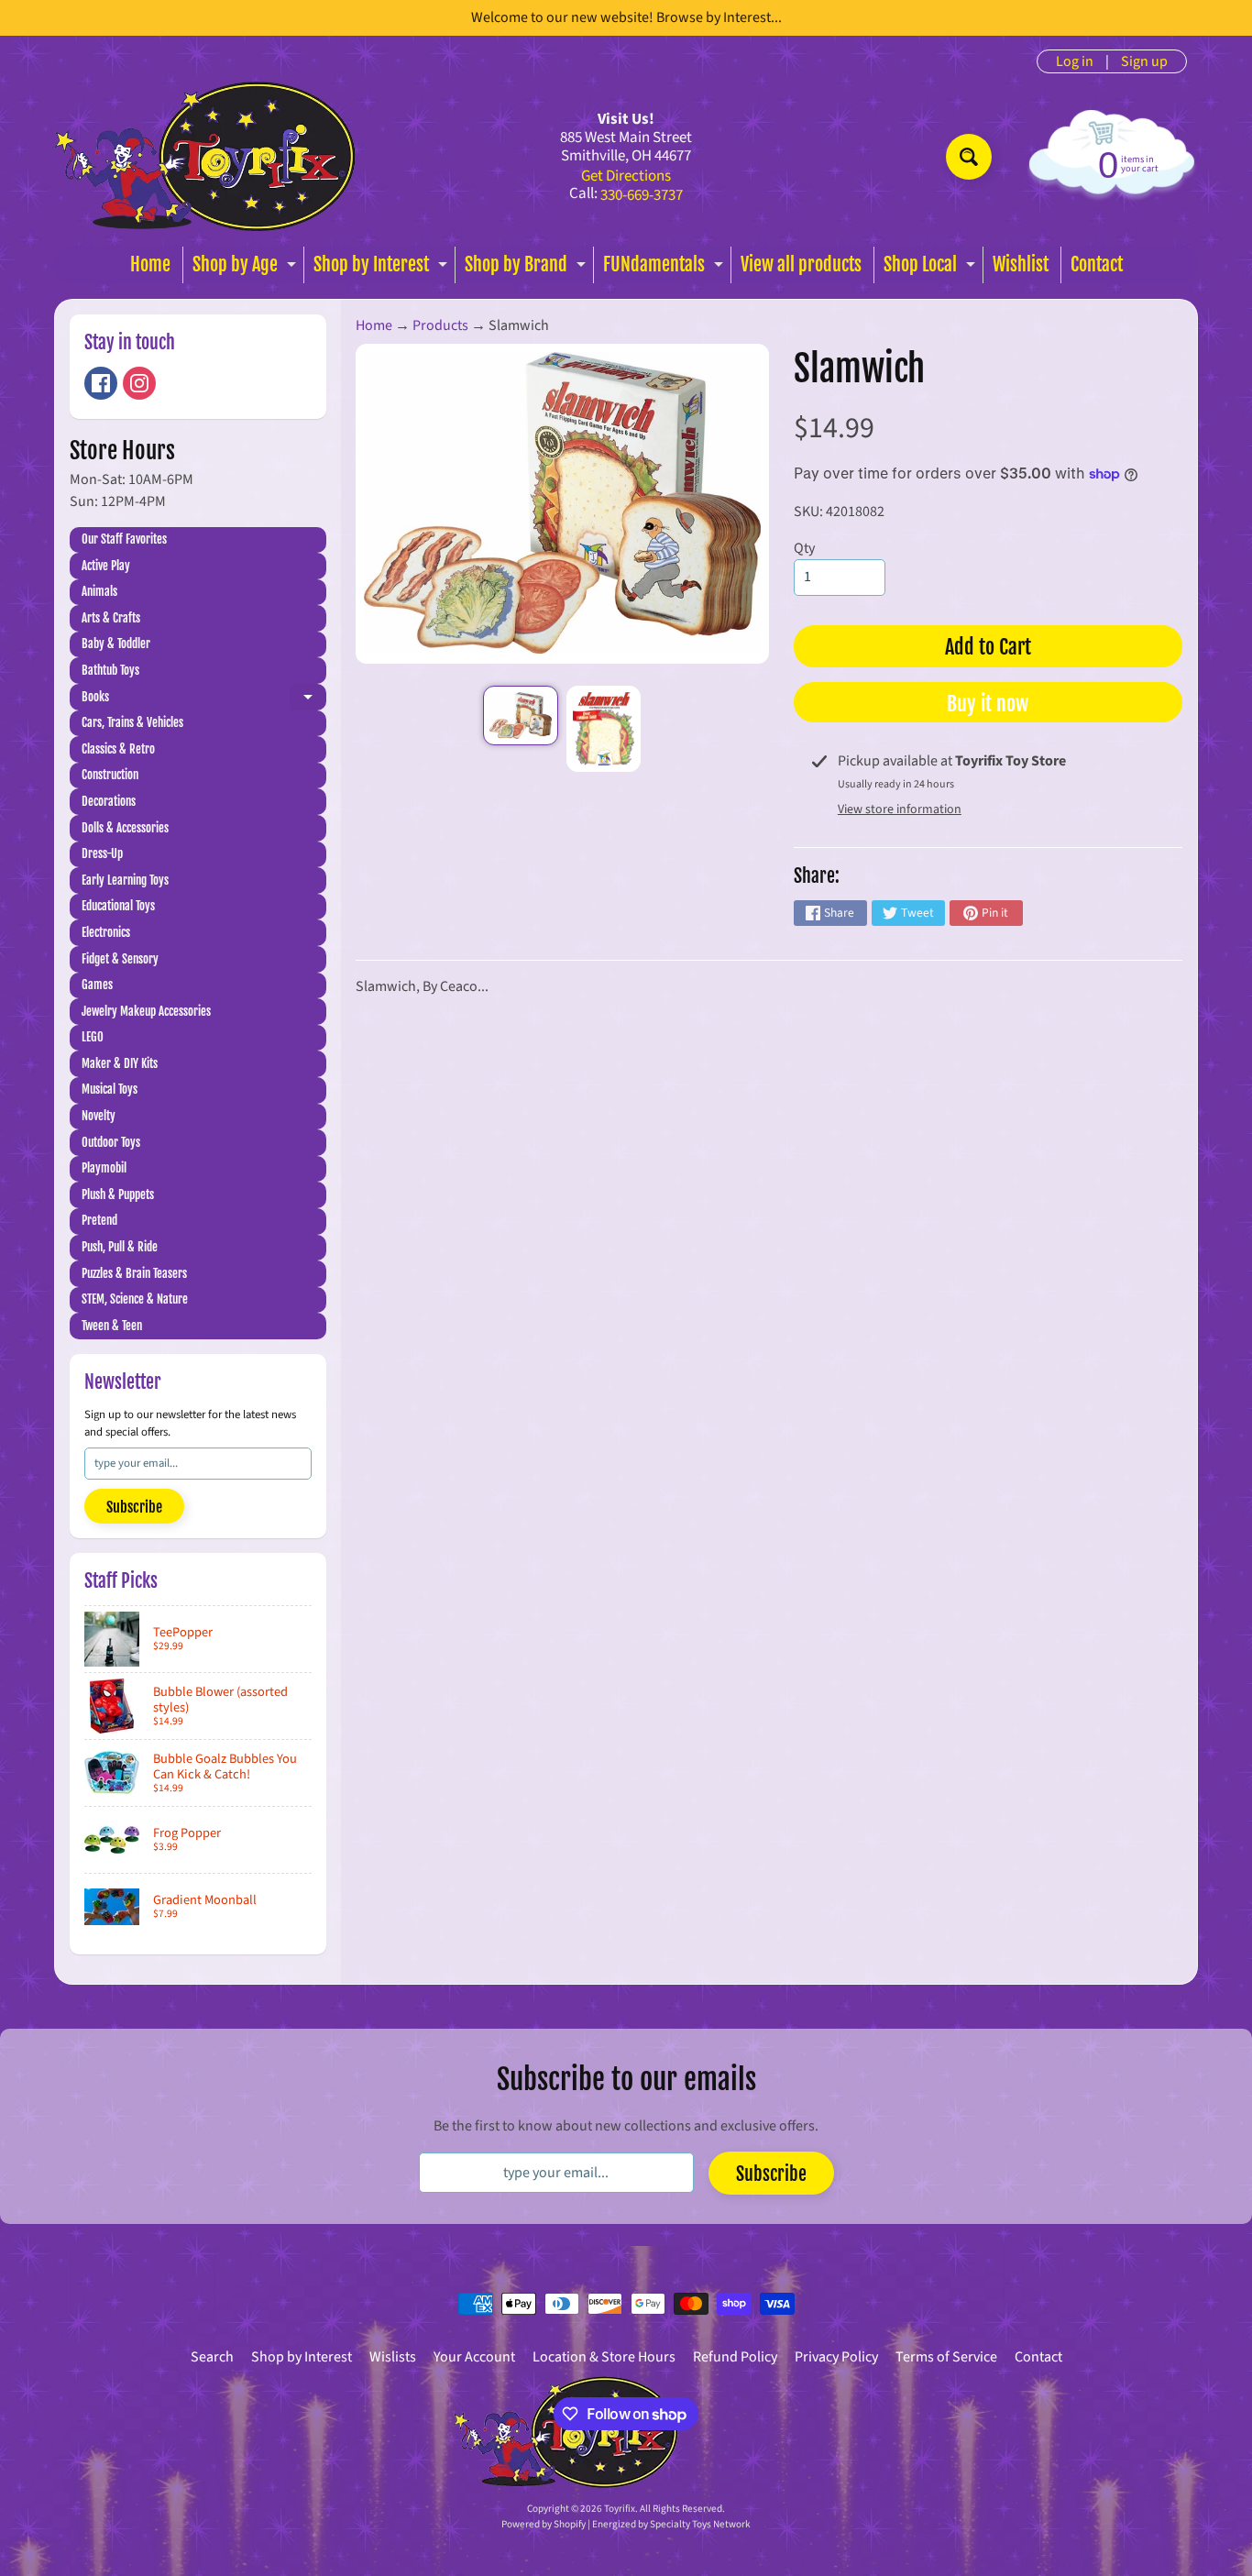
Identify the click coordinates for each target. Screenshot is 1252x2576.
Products (440, 325)
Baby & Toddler (116, 644)
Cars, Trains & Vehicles (132, 722)
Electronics (106, 932)
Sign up (1144, 61)
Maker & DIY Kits (120, 1063)
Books (204, 700)
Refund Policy (735, 2357)
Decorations (109, 801)
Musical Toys (110, 1089)
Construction (110, 775)
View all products (801, 264)
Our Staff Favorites (124, 539)
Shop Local (932, 268)
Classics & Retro (118, 749)
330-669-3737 (642, 196)
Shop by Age (247, 268)
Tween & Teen (112, 1326)
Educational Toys (118, 906)
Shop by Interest (383, 268)
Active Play (106, 566)
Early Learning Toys (125, 880)
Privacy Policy (836, 2357)
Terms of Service (946, 2357)
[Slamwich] (520, 716)
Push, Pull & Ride (120, 1247)
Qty (804, 548)
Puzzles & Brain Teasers (134, 1273)
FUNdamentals (665, 268)
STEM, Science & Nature (135, 1299)
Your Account (474, 2357)
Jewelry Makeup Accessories (146, 1011)
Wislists (393, 2357)
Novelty (99, 1116)
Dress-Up (102, 853)
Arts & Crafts (111, 618)
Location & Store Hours (604, 2357)
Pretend (99, 1220)
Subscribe (134, 1507)
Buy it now (988, 704)
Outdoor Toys (111, 1142)
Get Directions (626, 176)
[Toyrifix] (205, 156)
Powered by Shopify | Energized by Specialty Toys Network (626, 2524)
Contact (1097, 264)
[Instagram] (139, 383)
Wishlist (1021, 264)
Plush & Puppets (118, 1194)
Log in (1075, 61)
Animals (99, 591)
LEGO (93, 1037)
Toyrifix (620, 2509)
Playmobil (104, 1168)
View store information (900, 809)
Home (150, 264)
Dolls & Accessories (125, 828)
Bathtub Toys (110, 670)
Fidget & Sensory (120, 959)
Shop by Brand (527, 268)
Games (97, 985)
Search (212, 2357)
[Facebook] (101, 383)
